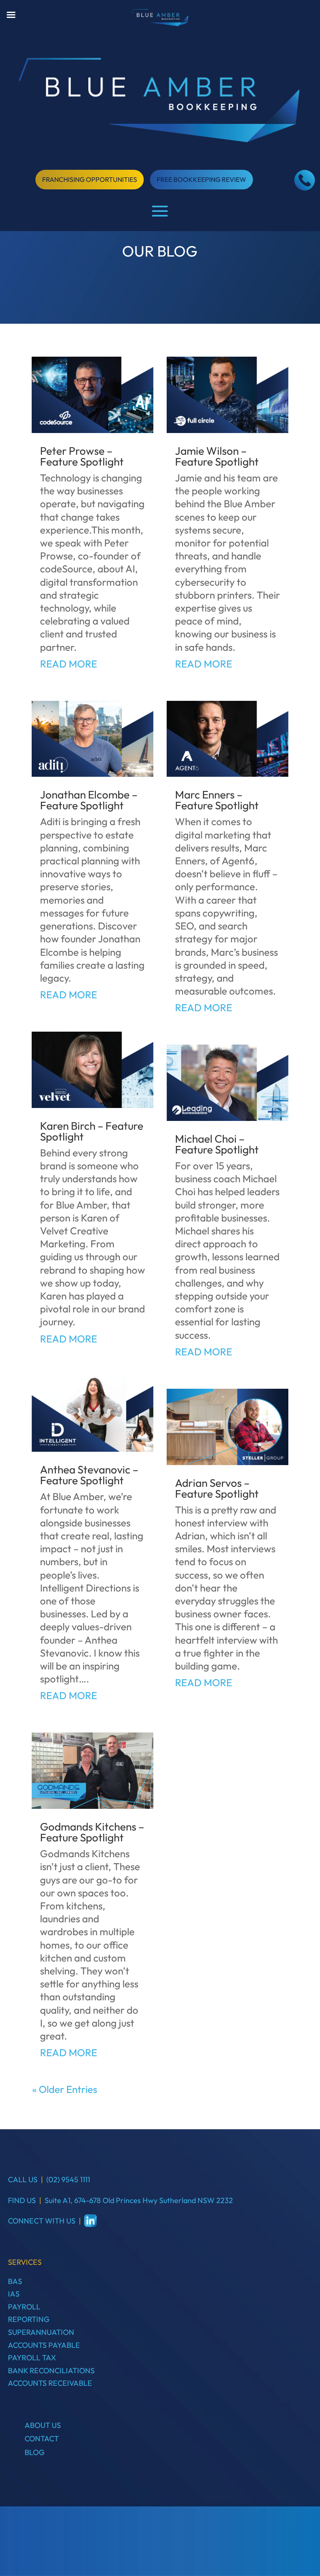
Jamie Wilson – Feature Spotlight (217, 456)
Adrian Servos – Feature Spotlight (217, 1488)
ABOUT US (43, 2425)
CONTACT (42, 2439)
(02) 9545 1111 (68, 2179)
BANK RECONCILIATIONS (51, 2371)
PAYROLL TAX (32, 2358)
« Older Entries (65, 2089)
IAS (14, 2294)
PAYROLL (24, 2307)
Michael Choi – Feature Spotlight (217, 1144)
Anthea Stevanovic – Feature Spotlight (89, 1475)
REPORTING (29, 2319)
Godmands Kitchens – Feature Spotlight (92, 1832)
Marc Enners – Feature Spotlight (217, 800)
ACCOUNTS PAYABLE (44, 2345)
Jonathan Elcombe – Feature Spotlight (89, 800)
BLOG (35, 2452)
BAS (15, 2281)
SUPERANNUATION (41, 2332)
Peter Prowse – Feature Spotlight (82, 456)
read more (69, 664)
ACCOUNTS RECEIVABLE (50, 2383)
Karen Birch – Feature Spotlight (92, 1131)
